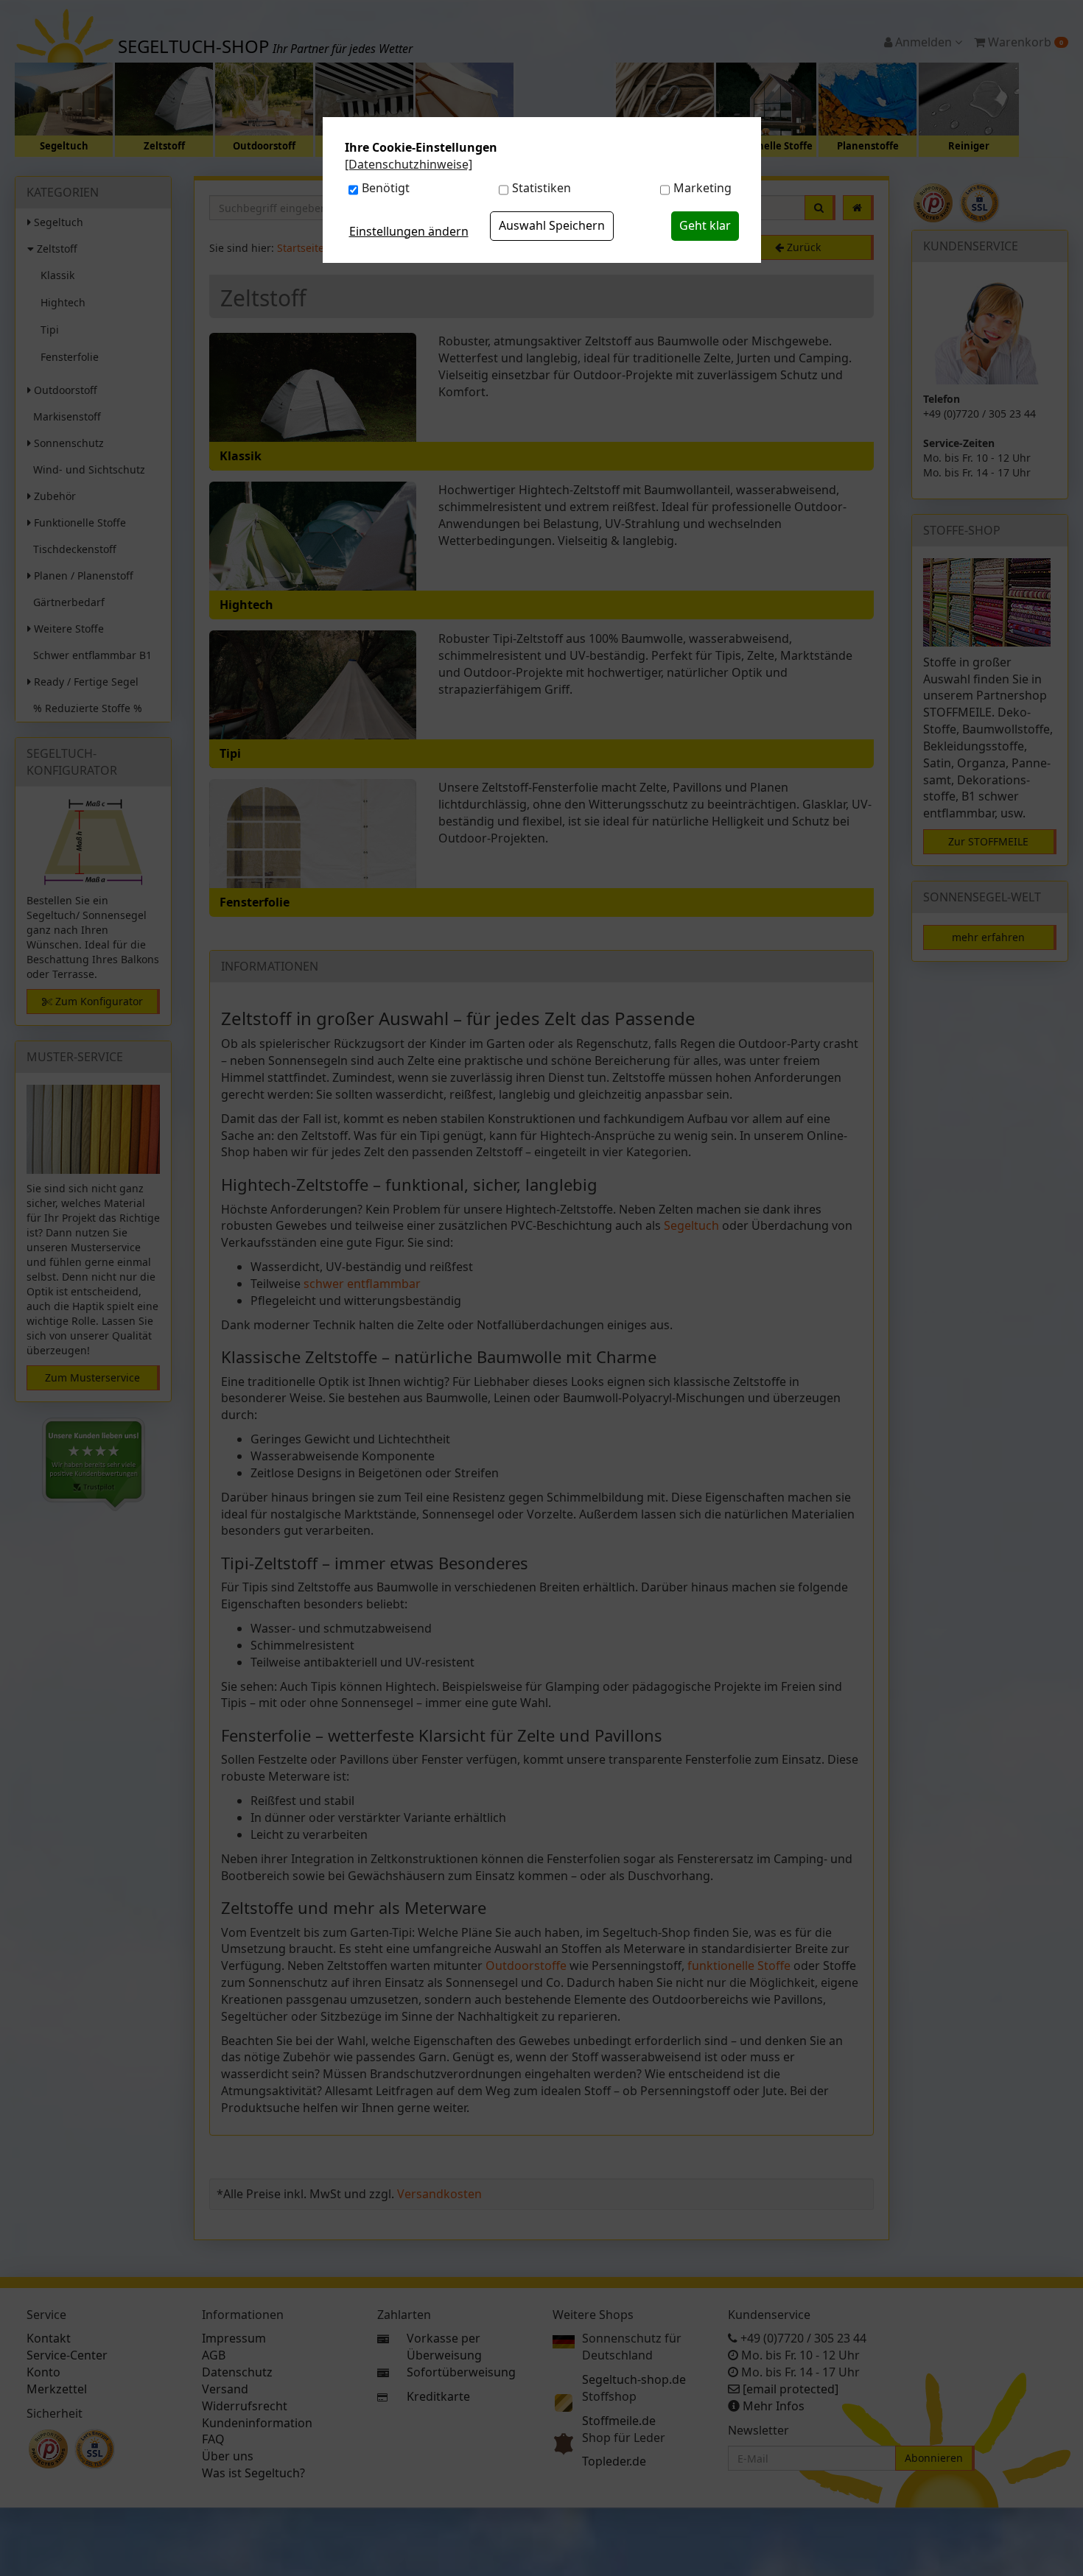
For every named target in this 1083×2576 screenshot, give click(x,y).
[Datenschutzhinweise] (409, 164)
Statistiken (541, 188)
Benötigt (386, 188)
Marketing (702, 188)
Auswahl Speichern (552, 225)
